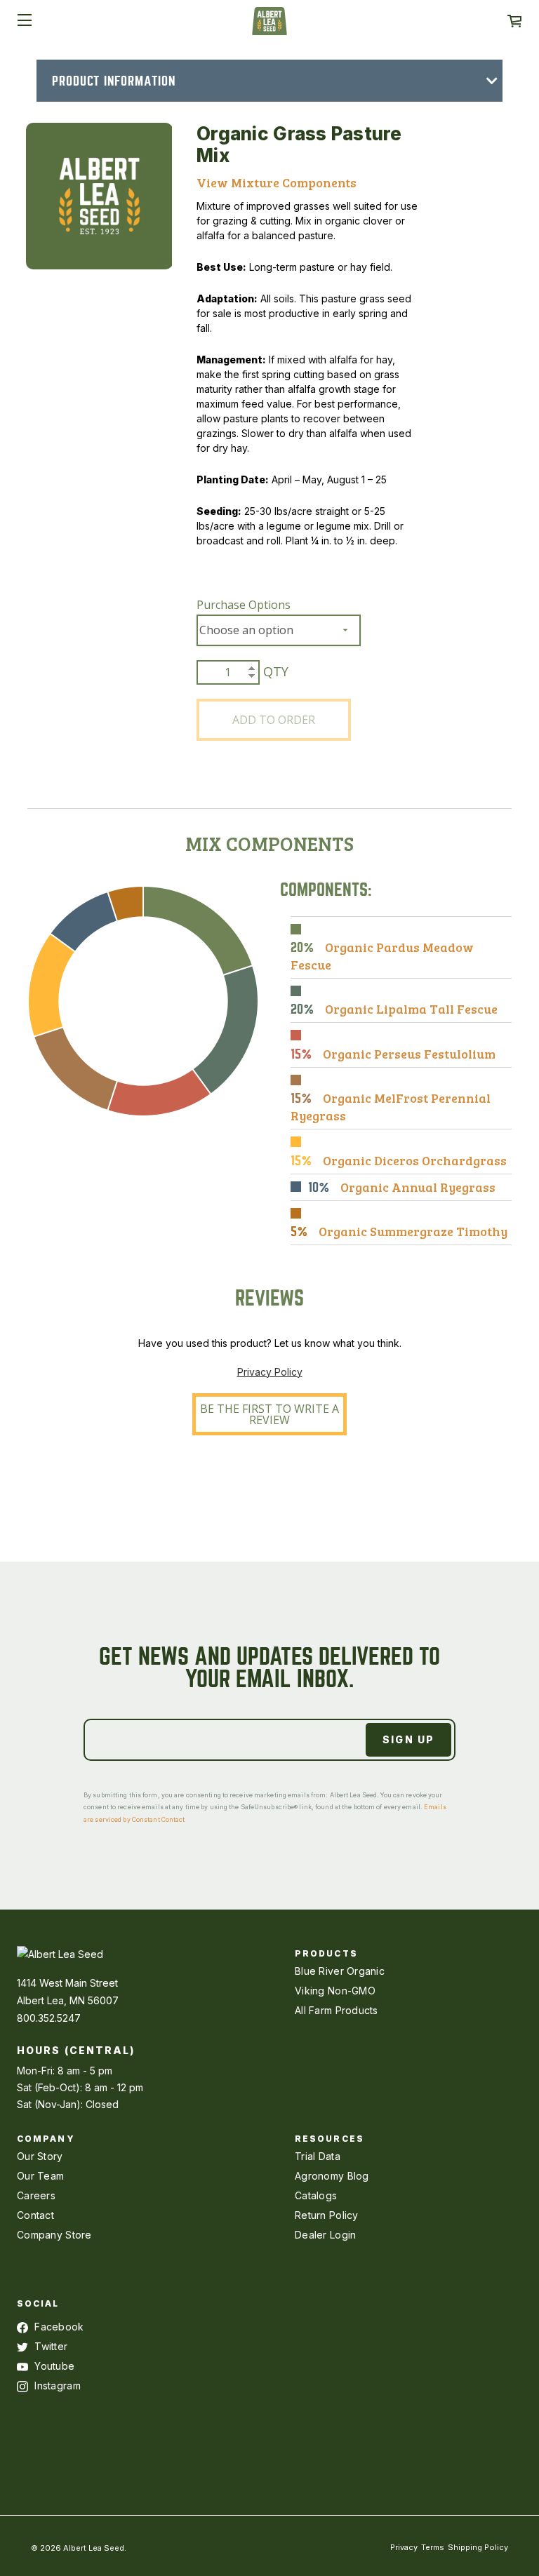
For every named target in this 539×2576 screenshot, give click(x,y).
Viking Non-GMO (335, 1991)
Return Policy (327, 2215)
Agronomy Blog (332, 2176)
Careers (36, 2195)
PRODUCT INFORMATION (114, 81)
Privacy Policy (270, 1372)
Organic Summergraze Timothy (413, 1231)
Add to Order (274, 720)
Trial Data (318, 2156)
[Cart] (514, 21)
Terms (433, 2547)
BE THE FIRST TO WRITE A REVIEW (269, 1414)
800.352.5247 (49, 2018)
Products (326, 1953)
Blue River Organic (340, 1971)
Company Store (54, 2235)
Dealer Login (325, 2235)
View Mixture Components (277, 182)
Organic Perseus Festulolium (409, 1054)
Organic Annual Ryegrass (418, 1187)
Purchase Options (244, 605)
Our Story (40, 2156)
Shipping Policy (478, 2547)
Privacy (404, 2547)
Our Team (40, 2176)
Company (46, 2139)
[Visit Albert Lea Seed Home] (269, 26)
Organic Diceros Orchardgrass (415, 1160)
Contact (35, 2215)
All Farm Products (337, 2010)
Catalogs (316, 2195)
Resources (330, 2139)
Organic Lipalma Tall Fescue (411, 1009)
